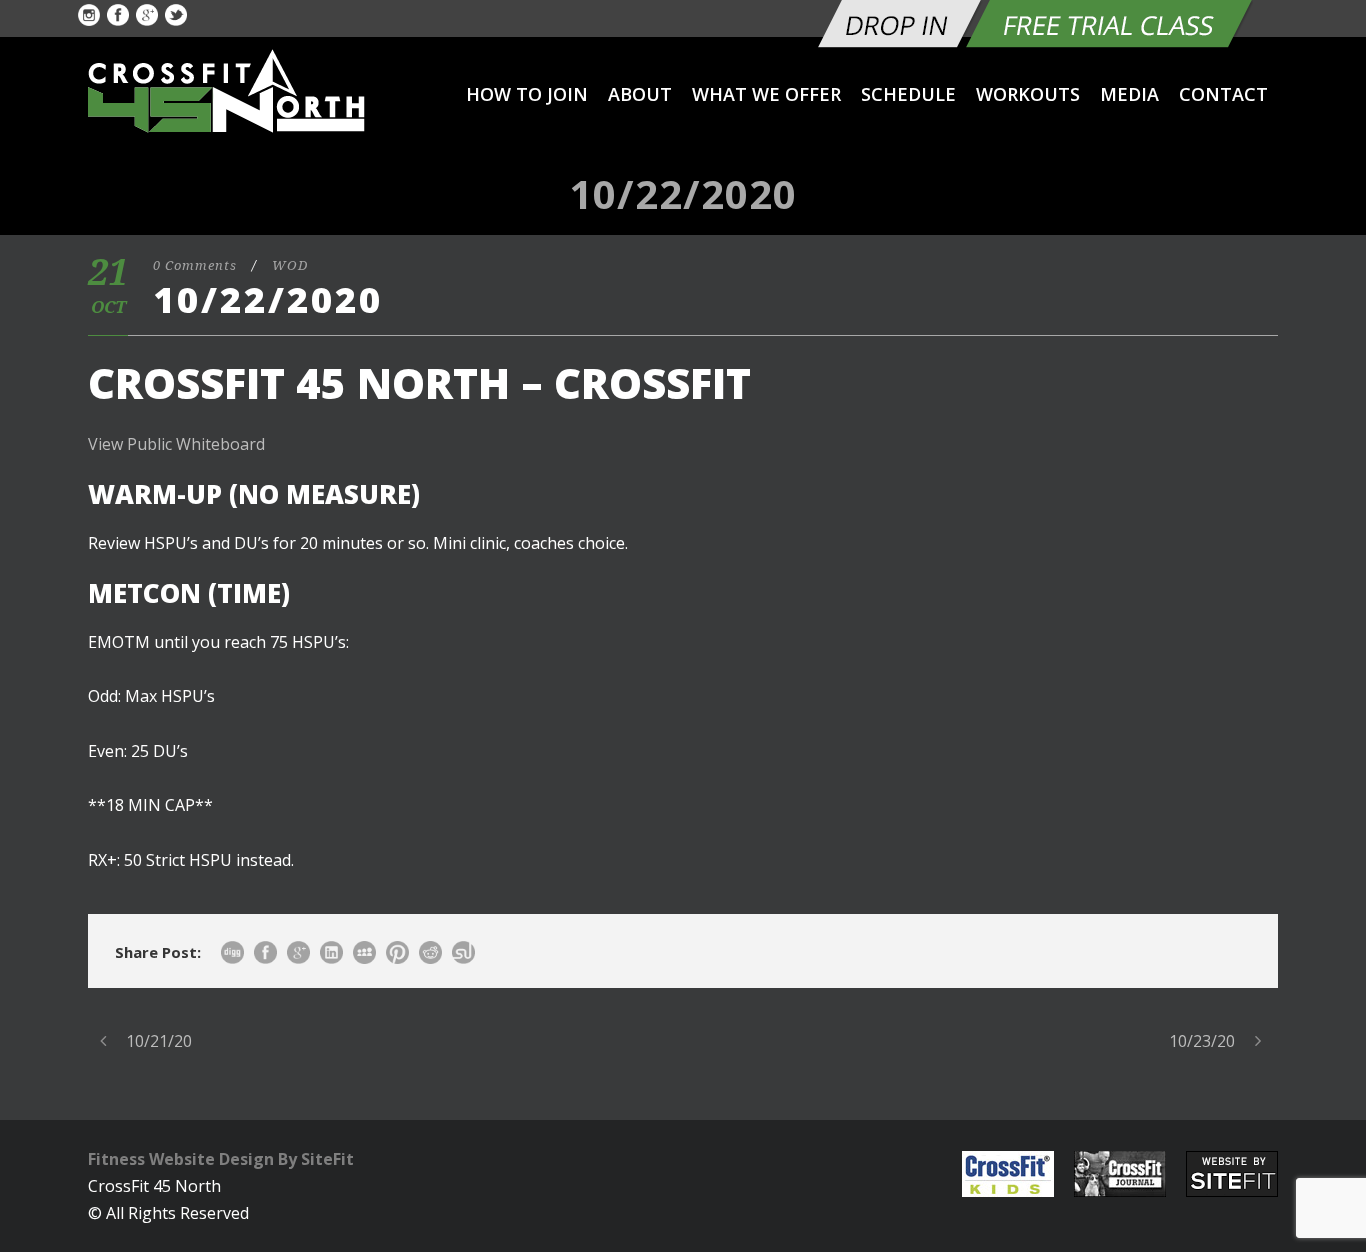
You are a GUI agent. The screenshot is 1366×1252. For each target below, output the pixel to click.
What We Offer (766, 94)
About (640, 94)
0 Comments (195, 265)
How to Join (527, 94)
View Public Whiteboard (176, 444)
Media (1129, 94)
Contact (1223, 94)
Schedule (908, 94)
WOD (290, 265)
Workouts (1028, 94)
